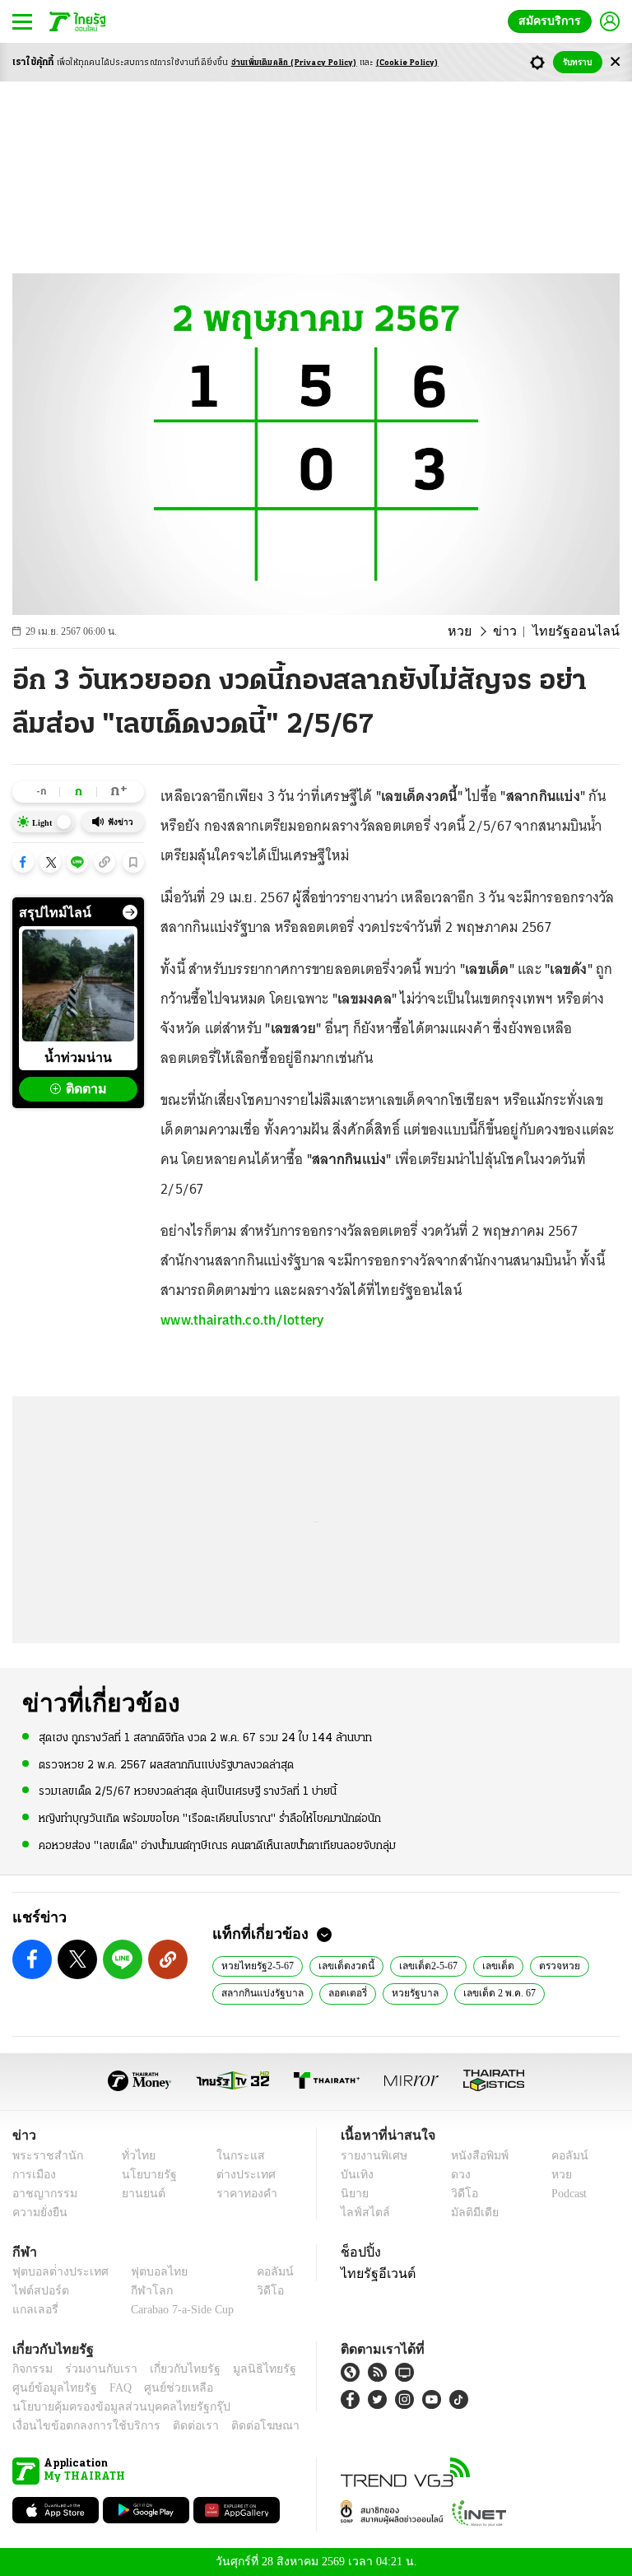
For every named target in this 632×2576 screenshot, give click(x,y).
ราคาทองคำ (242, 2194)
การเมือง (33, 2175)
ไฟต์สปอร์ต (37, 2291)
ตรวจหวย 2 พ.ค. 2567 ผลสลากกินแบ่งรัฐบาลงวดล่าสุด (166, 1765)
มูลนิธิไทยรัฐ (246, 2369)
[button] (23, 862)
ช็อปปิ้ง (358, 2252)
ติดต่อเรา (174, 2426)
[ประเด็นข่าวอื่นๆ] (130, 912)
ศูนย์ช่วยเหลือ (163, 2388)
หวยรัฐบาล (409, 1992)
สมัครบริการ (553, 21)
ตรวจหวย (553, 1965)
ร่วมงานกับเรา (95, 2369)
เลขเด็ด (494, 1965)
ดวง (457, 2175)
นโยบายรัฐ (144, 2175)
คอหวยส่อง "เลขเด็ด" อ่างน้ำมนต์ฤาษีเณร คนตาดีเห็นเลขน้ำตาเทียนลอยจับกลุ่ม (217, 1845)
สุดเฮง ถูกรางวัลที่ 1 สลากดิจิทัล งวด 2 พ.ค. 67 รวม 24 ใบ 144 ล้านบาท (205, 1738)
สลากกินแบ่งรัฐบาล (260, 1992)
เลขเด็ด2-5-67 (425, 1965)
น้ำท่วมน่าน (78, 1057)
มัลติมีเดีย (469, 2213)
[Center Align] (615, 62)
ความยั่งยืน (38, 2213)
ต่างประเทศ (239, 2175)
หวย (476, 631)
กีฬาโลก (139, 2291)
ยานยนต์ (139, 2194)
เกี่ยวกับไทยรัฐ (173, 2369)
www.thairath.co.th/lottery (242, 1320)
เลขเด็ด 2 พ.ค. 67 (492, 1992)
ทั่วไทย (135, 2156)
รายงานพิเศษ (371, 2156)
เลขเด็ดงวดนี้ (345, 1965)
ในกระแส (234, 2156)
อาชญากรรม (42, 2194)
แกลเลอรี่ (33, 2310)
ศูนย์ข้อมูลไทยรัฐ (50, 2388)
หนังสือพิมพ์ (474, 2156)
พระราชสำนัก (42, 2156)
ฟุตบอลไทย (146, 2272)
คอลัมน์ (561, 2156)
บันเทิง (355, 2175)
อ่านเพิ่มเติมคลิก (294, 63)
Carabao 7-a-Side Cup (179, 2310)
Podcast (566, 2194)
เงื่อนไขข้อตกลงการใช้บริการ (77, 2426)
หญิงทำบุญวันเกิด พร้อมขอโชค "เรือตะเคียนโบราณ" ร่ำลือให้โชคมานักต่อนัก (210, 1817)
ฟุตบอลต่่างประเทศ (55, 2272)
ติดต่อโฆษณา (238, 2426)
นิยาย (353, 2194)
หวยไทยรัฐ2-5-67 (258, 1965)
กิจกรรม (31, 2369)
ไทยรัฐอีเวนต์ (374, 2273)
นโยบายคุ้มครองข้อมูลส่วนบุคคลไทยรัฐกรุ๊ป (109, 2407)
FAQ (109, 2388)
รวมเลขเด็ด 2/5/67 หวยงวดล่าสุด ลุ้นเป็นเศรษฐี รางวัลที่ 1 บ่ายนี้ (188, 1791)
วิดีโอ (459, 2194)
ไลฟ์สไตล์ (362, 2213)
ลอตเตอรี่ (343, 1992)
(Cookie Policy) (407, 63)
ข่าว (518, 631)
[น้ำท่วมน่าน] (78, 985)
